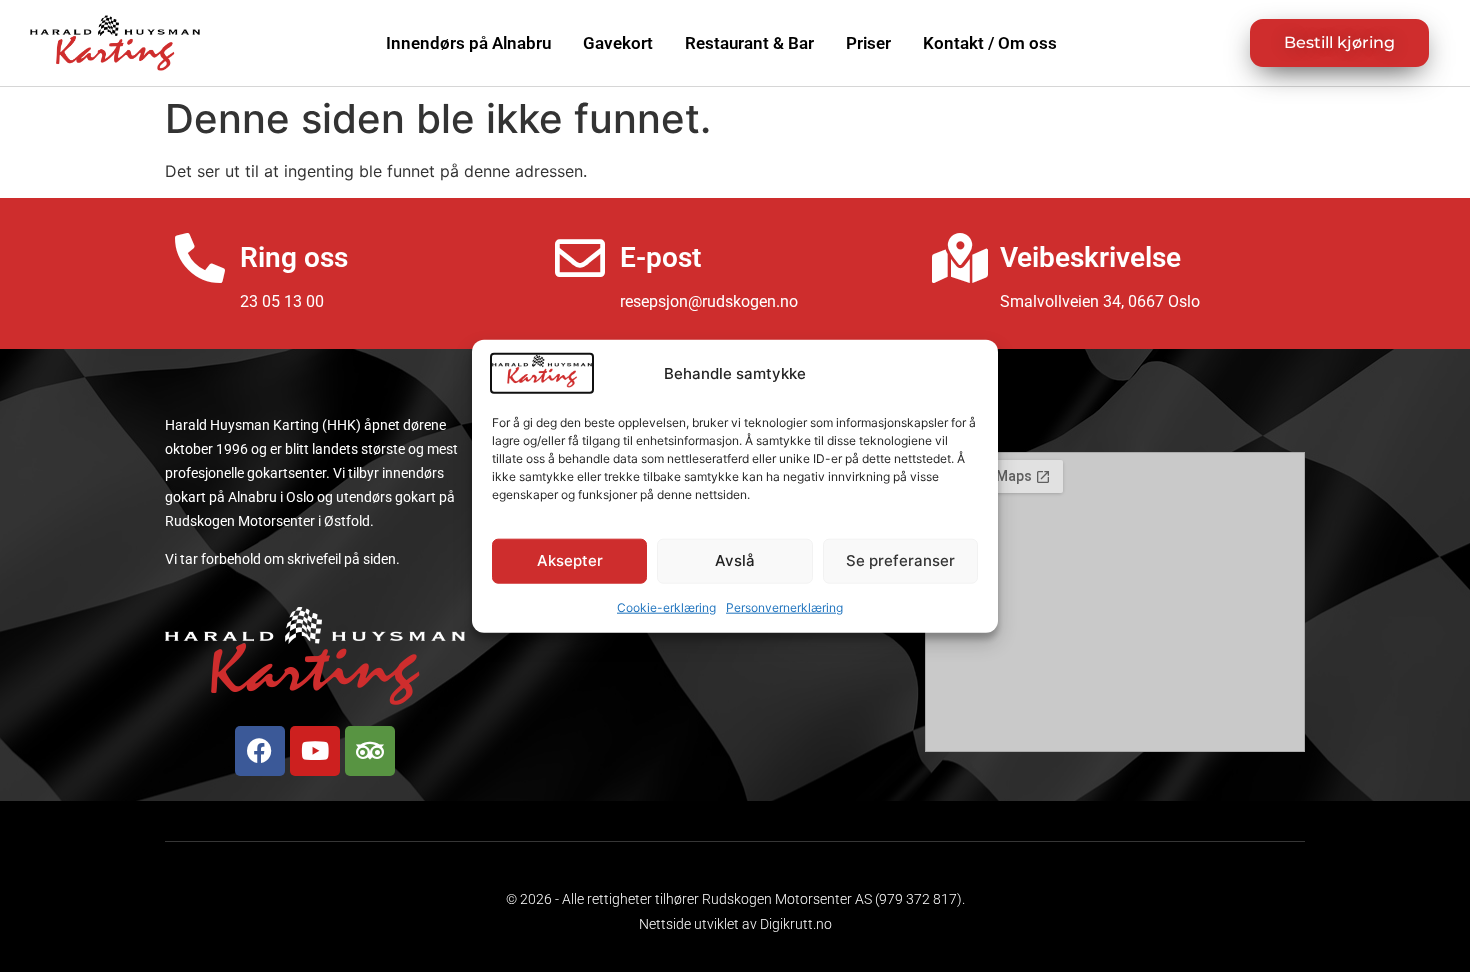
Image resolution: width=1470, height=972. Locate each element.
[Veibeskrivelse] (960, 258)
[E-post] (580, 258)
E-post (660, 257)
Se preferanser (900, 560)
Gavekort (618, 43)
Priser (868, 43)
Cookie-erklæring (666, 606)
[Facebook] (260, 751)
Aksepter (570, 560)
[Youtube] (315, 751)
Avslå (735, 560)
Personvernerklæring (784, 606)
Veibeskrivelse (1090, 257)
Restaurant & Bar (749, 43)
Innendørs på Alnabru (468, 43)
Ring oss (294, 257)
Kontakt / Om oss (990, 43)
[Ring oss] (200, 258)
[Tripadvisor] (370, 751)
